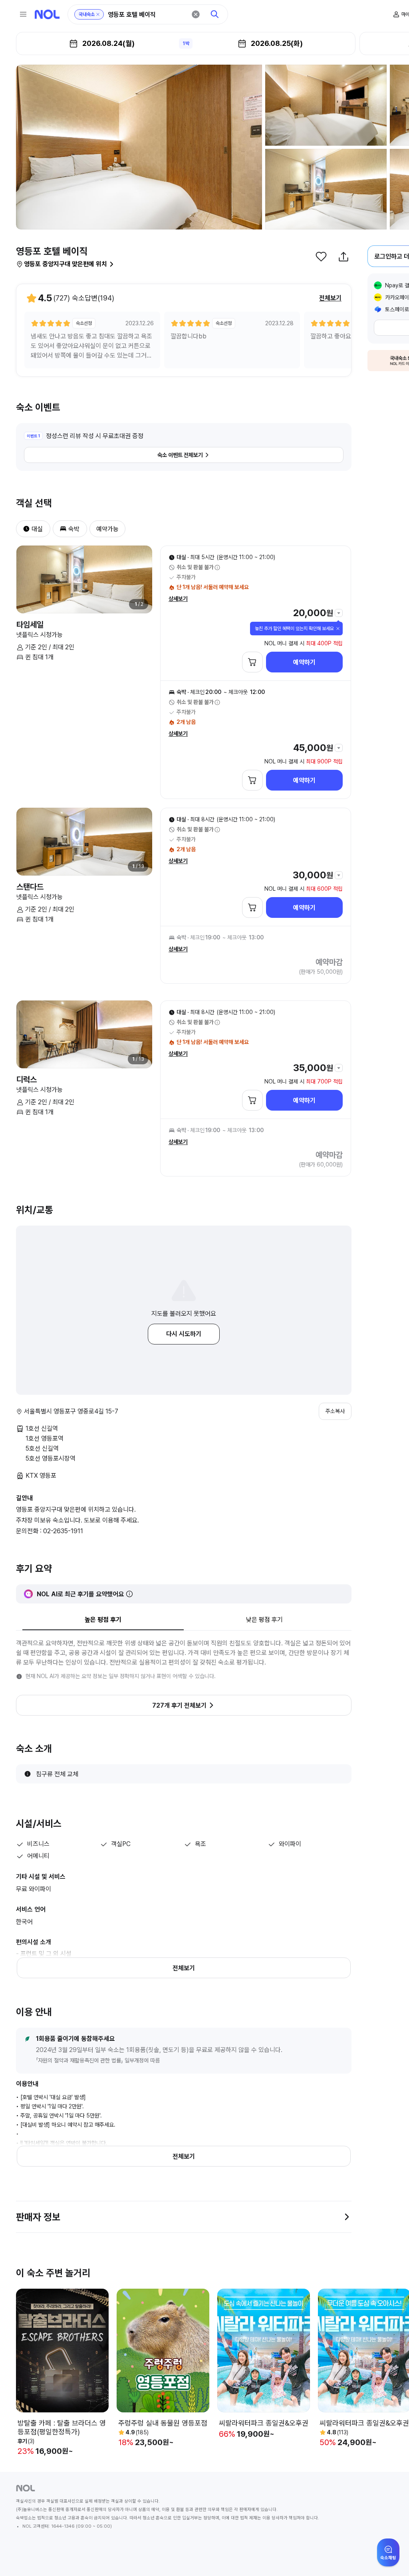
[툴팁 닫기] (338, 629)
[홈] (47, 14)
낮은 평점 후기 (264, 1620)
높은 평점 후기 (103, 1620)
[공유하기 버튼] (343, 257)
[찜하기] (321, 257)
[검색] (215, 14)
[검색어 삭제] (196, 14)
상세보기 (178, 599)
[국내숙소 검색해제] (98, 14)
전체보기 (330, 298)
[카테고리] (23, 14)
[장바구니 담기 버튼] (252, 662)
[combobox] (147, 15)
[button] (23, 529)
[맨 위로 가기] (390, 2557)
